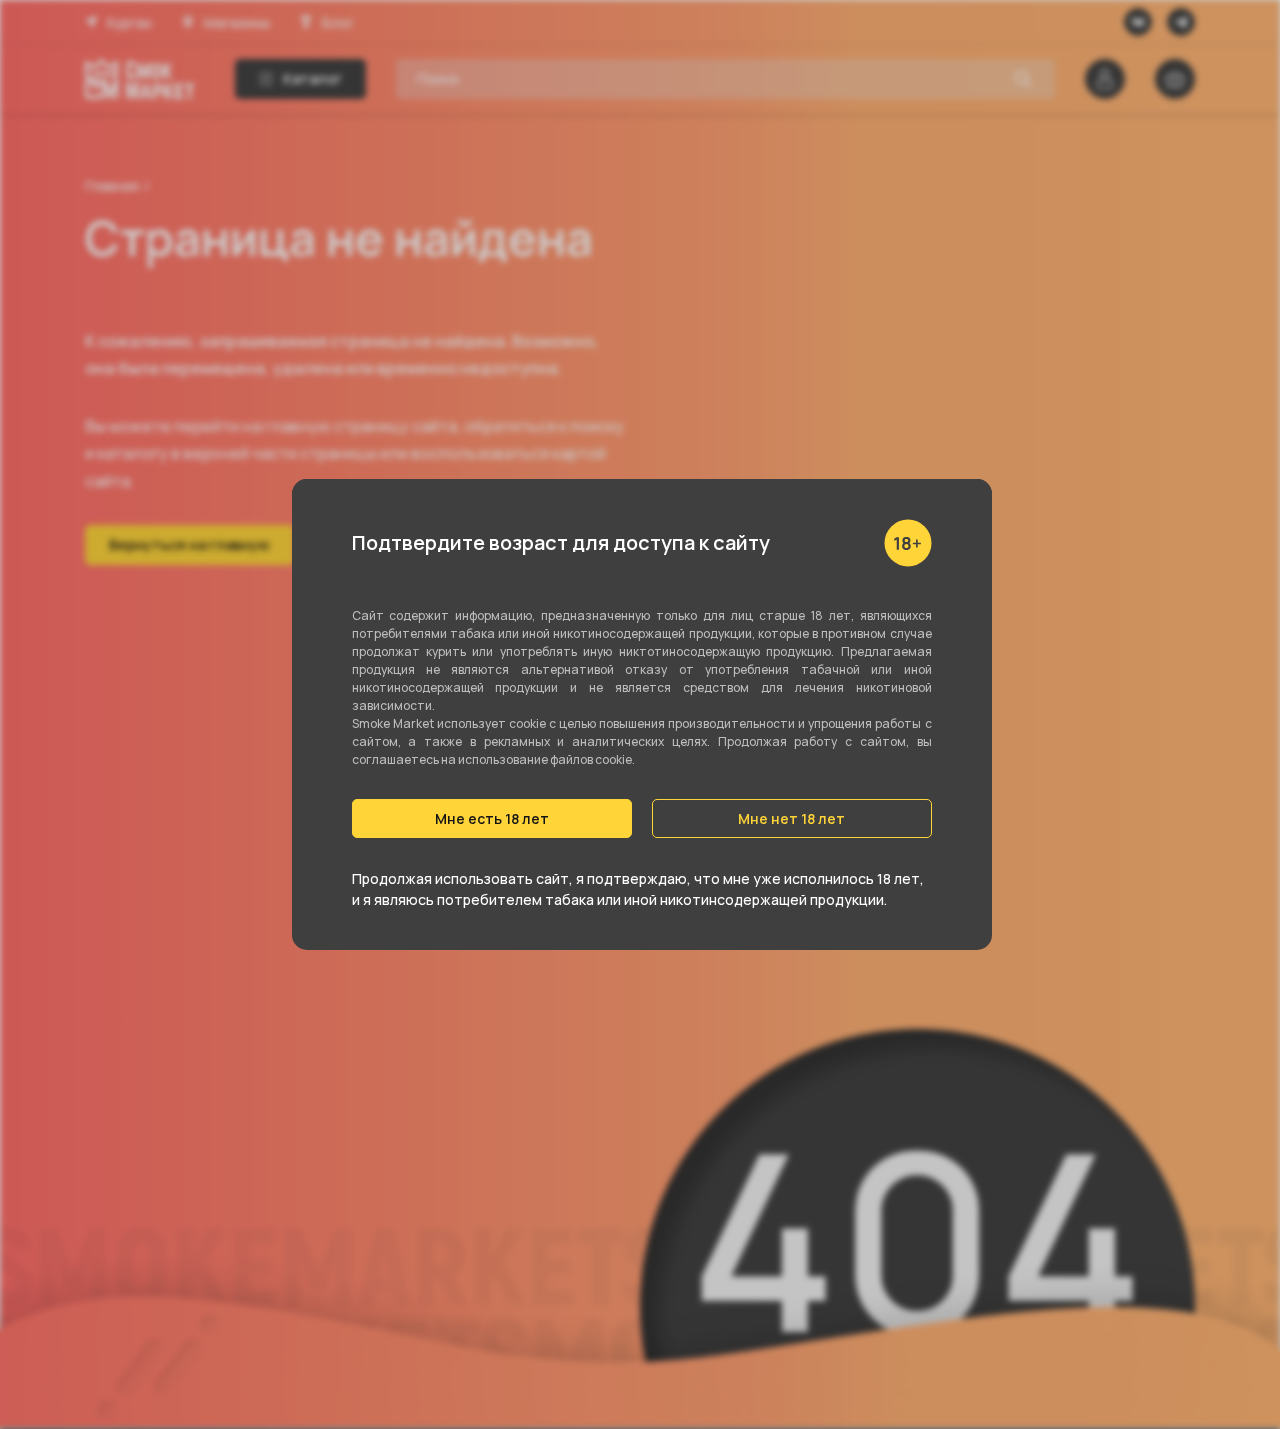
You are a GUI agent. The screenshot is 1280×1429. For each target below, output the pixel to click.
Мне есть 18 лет (492, 818)
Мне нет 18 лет (791, 818)
